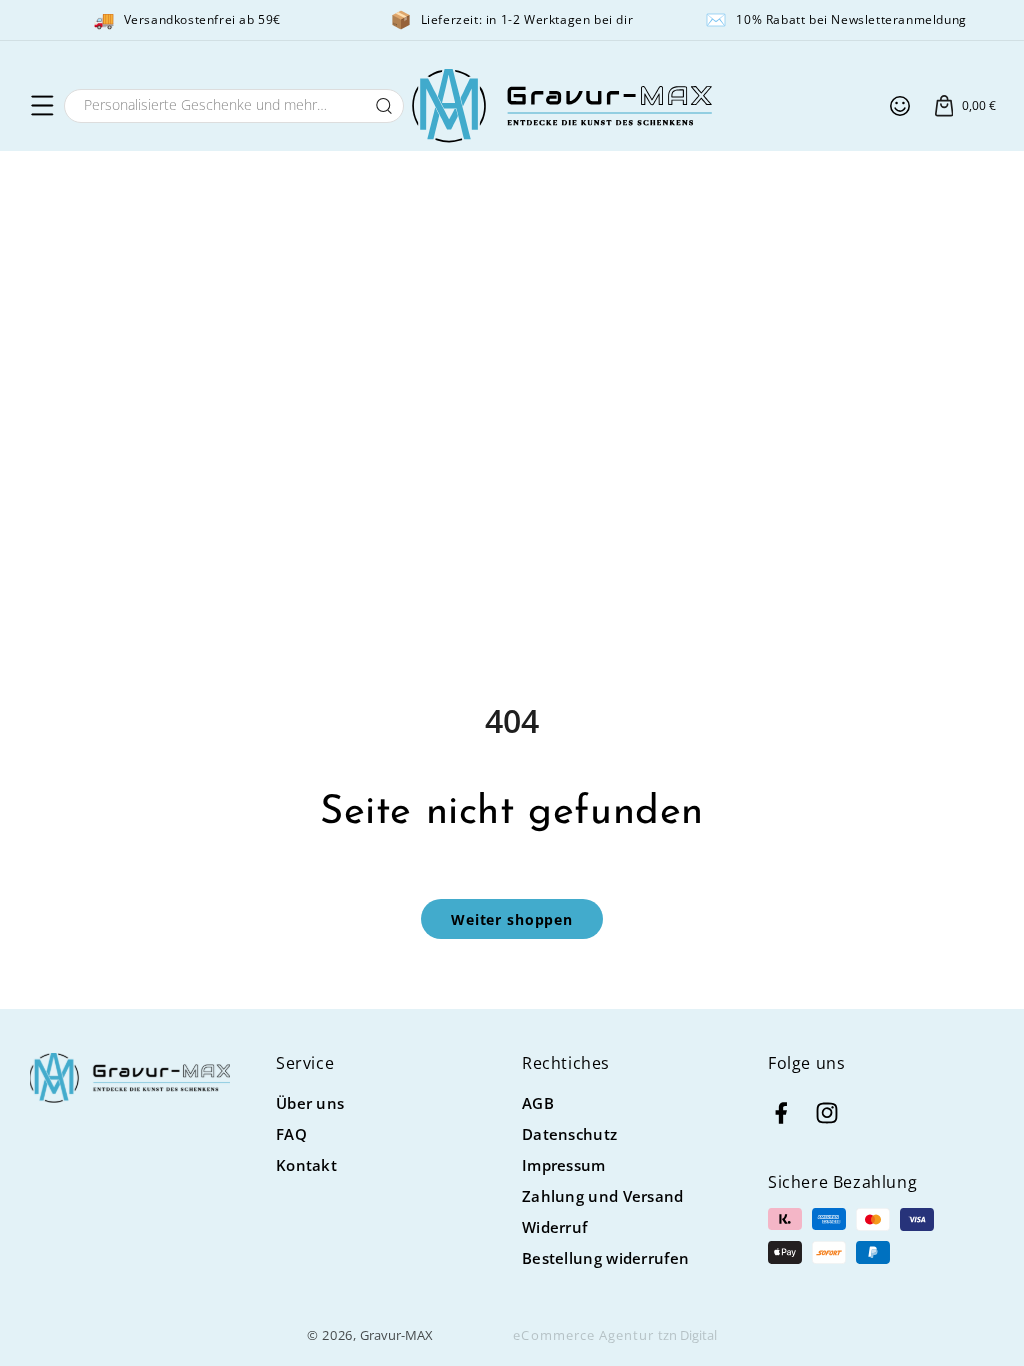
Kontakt (306, 1165)
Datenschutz (569, 1134)
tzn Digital (687, 1335)
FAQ (291, 1134)
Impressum (564, 1165)
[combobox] (234, 106)
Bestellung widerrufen (605, 1258)
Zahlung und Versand (603, 1196)
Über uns (310, 1103)
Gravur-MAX (396, 1335)
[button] (42, 106)
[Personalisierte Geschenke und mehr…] (384, 106)
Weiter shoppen (512, 919)
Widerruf (554, 1227)
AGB (538, 1103)
